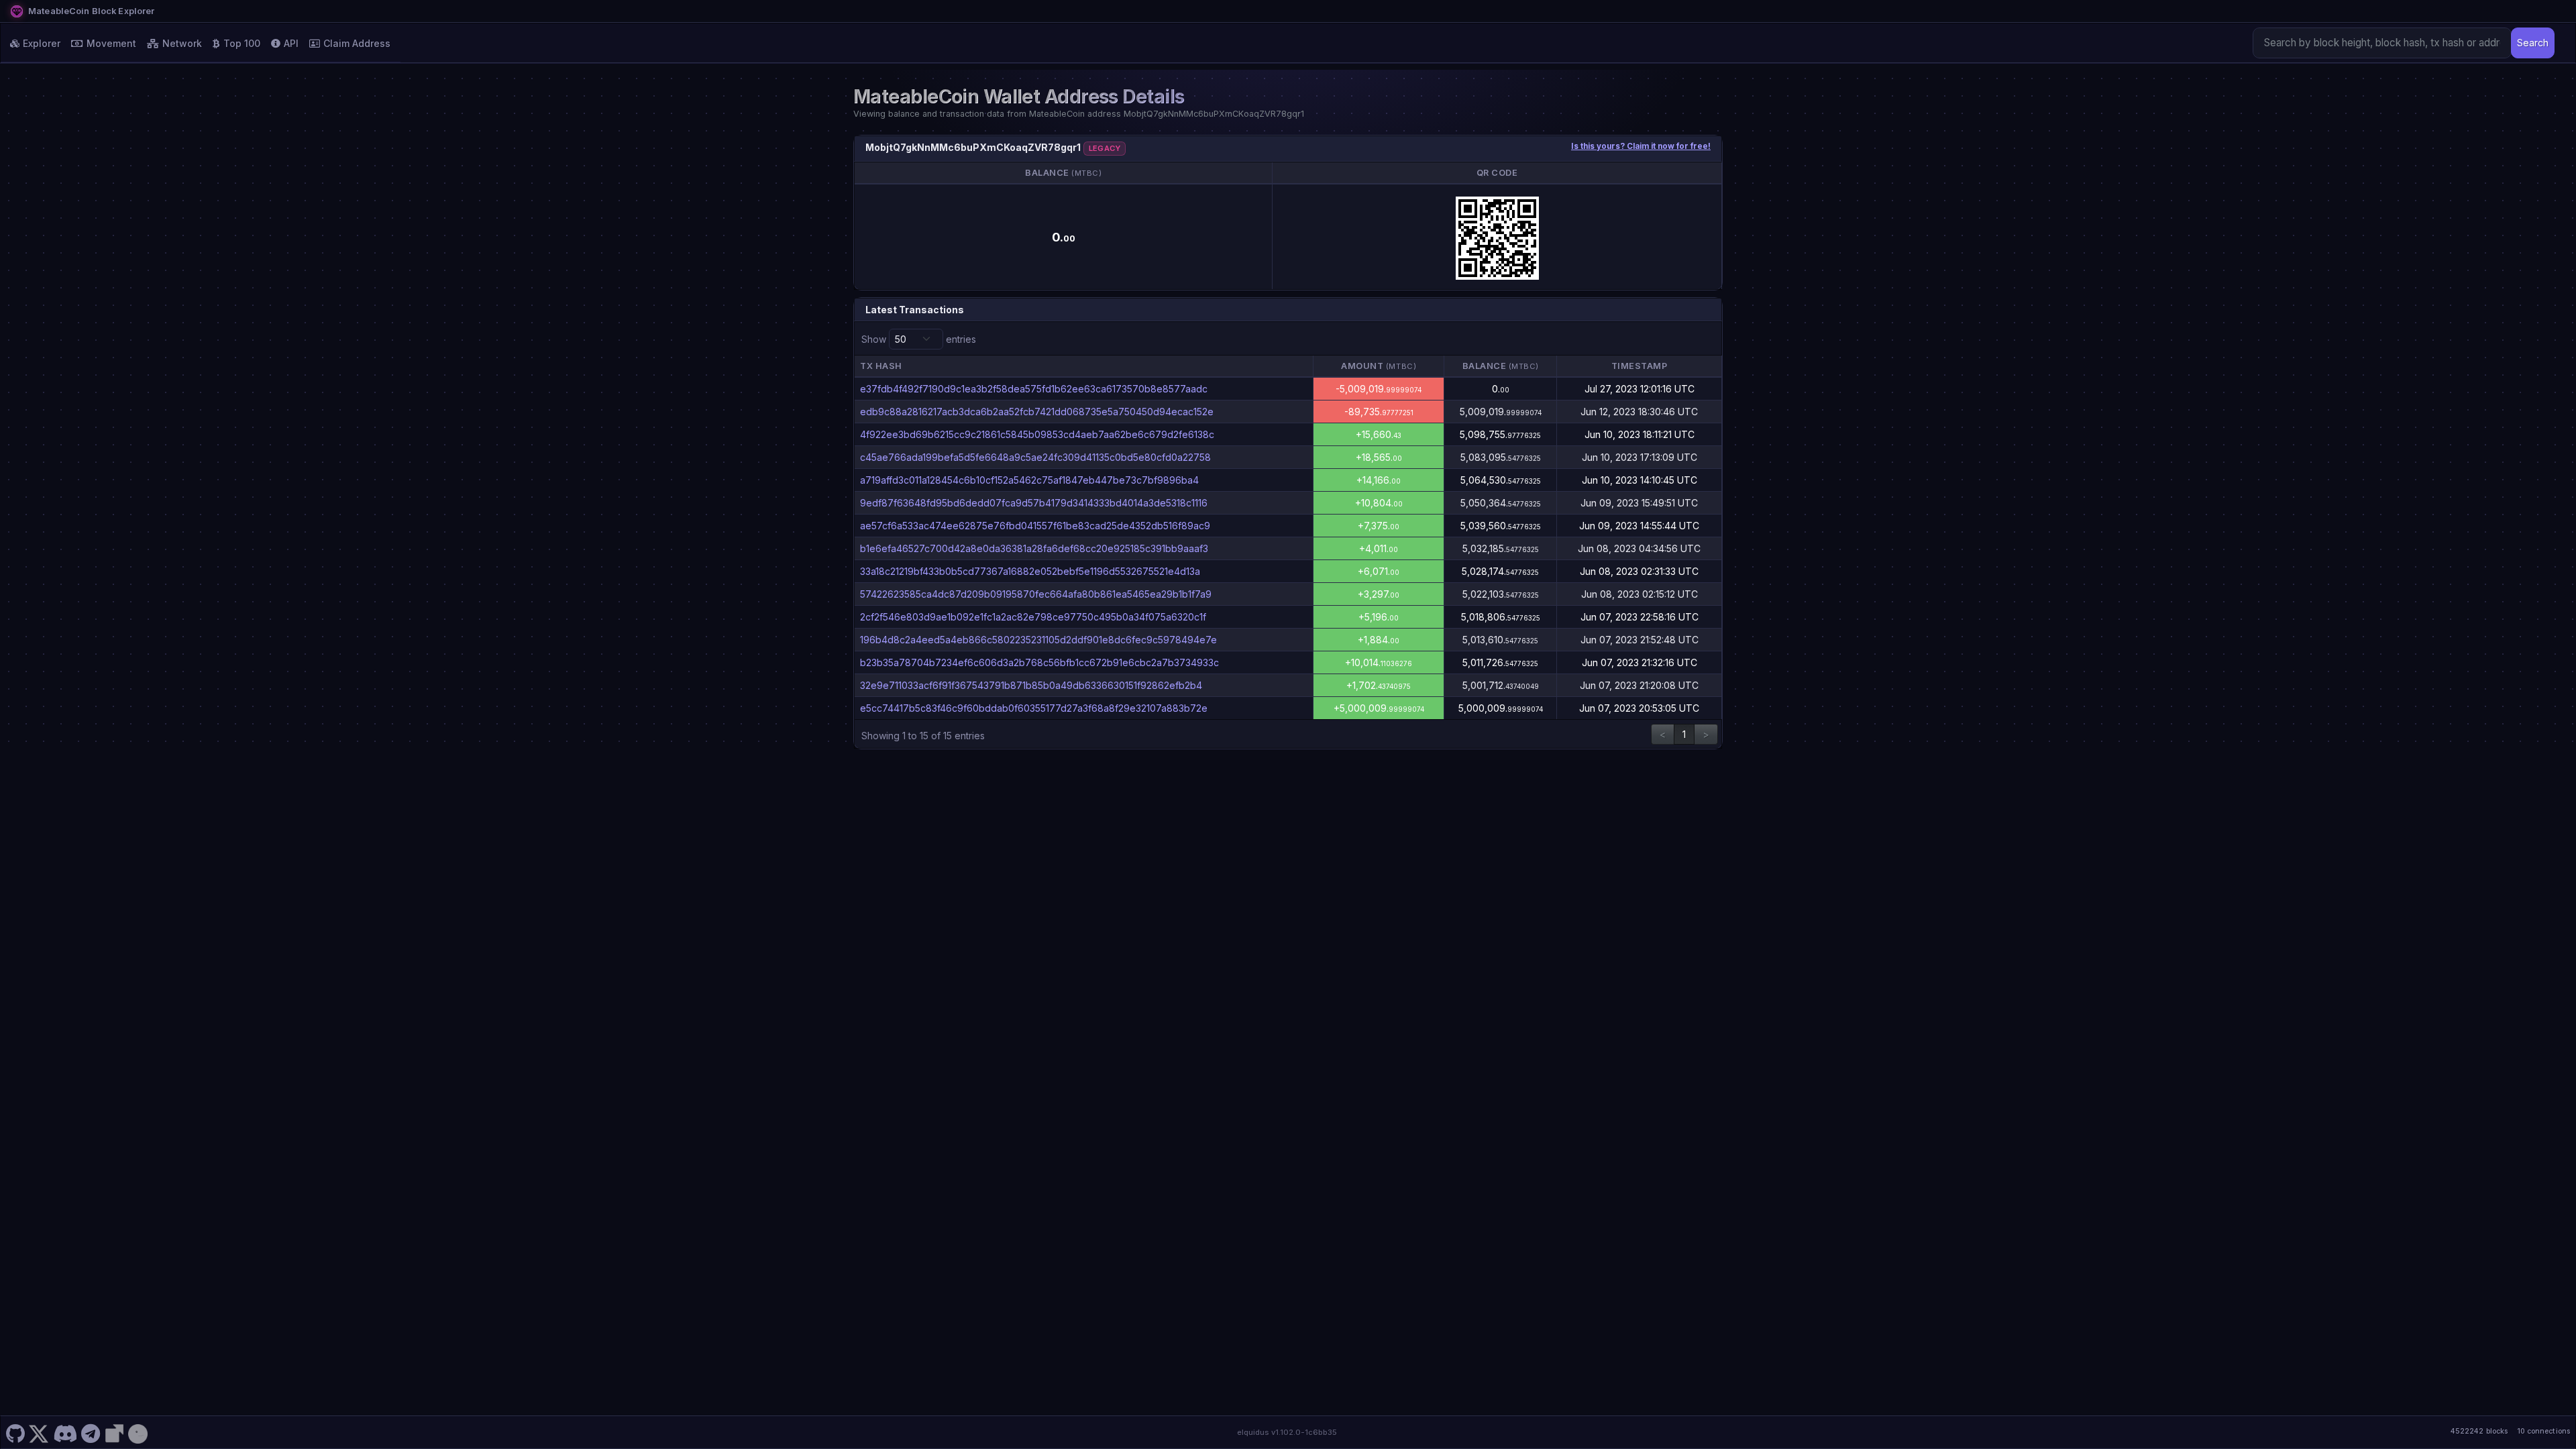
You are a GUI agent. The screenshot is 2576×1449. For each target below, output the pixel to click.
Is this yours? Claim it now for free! (1641, 146)
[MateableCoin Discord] (65, 1432)
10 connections (2543, 1431)
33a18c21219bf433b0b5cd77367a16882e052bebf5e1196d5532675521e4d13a (1030, 571)
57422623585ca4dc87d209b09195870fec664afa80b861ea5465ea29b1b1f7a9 (1036, 594)
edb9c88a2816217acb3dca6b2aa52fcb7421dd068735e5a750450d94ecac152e (1037, 412)
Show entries (919, 339)
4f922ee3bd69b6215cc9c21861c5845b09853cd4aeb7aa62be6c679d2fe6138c (1037, 434)
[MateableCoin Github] (15, 1432)
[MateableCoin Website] (114, 1432)
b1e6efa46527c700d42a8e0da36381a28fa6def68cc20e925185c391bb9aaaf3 (1034, 548)
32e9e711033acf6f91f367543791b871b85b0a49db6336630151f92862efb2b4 (1031, 685)
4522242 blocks (2479, 1431)
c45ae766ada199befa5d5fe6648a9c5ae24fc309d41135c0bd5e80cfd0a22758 (1035, 457)
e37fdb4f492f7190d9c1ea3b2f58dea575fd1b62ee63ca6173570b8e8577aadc (1034, 389)
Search (2533, 43)
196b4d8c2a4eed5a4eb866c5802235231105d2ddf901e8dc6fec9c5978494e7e (1038, 640)
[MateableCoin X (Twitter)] (39, 1432)
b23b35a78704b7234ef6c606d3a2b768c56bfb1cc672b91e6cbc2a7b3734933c (1039, 662)
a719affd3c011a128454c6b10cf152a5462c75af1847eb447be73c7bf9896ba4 (1029, 480)
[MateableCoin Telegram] (91, 1432)
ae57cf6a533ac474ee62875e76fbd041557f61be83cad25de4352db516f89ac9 (1035, 526)
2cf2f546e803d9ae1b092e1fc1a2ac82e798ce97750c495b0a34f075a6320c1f (1033, 617)
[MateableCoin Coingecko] (138, 1432)
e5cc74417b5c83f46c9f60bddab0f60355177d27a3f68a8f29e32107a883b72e (1034, 708)
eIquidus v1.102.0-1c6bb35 (1287, 1432)
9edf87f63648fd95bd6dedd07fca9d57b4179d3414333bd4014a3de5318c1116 (1034, 503)
